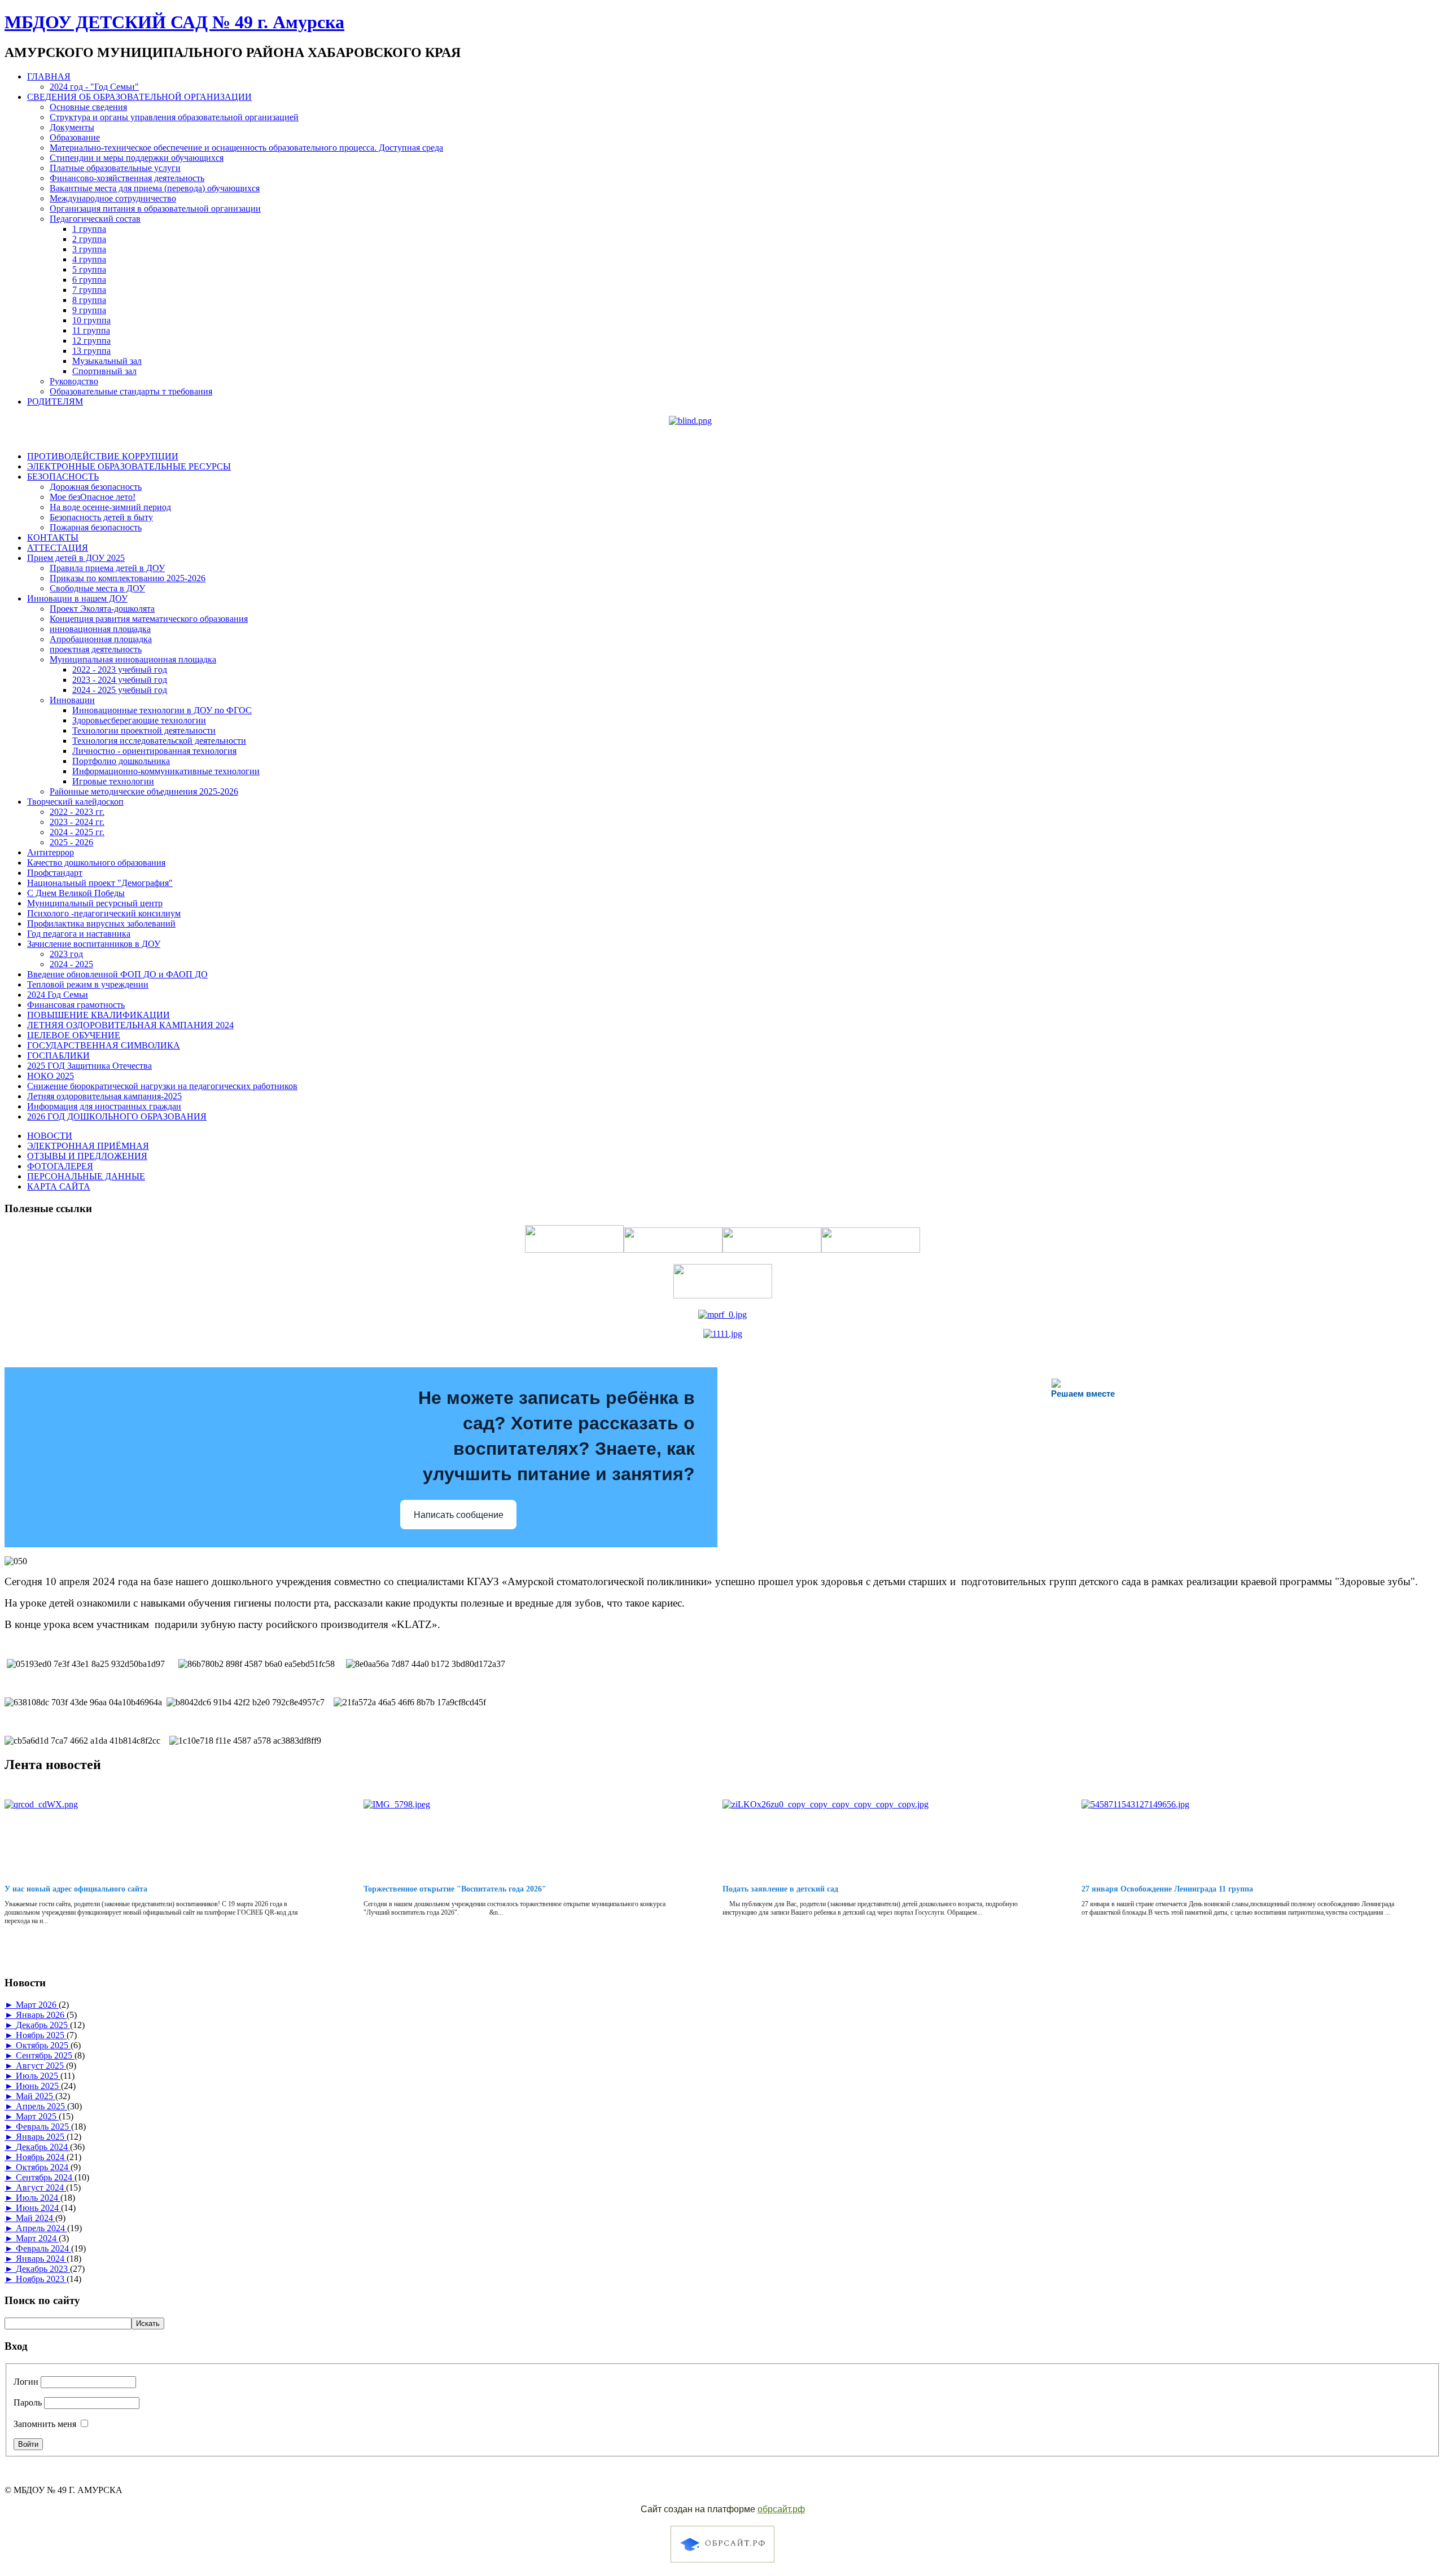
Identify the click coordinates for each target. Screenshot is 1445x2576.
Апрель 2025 (41, 2106)
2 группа (89, 239)
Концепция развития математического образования (149, 619)
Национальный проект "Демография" (100, 883)
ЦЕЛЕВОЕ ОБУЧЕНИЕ (74, 1035)
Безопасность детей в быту (101, 517)
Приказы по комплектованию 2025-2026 (128, 578)
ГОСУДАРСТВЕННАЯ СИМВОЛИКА (104, 1045)
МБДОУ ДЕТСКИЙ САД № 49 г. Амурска (174, 22)
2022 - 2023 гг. (77, 812)
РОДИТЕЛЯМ (55, 401)
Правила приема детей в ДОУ (107, 568)
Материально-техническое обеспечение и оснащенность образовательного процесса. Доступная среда (246, 148)
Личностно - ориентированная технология (154, 751)
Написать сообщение (459, 1515)
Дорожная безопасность (96, 487)
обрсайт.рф (781, 2509)
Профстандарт (55, 873)
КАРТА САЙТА (59, 1186)
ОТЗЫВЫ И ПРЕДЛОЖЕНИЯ (87, 1156)
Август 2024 (41, 2187)
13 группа (91, 351)
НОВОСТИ (50, 1136)
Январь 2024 (41, 2259)
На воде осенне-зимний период (110, 507)
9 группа (89, 310)
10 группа (91, 320)
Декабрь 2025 (43, 2025)
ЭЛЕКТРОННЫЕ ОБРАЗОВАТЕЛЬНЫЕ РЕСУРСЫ (129, 466)
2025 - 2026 (71, 842)
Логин (26, 2382)
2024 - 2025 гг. (77, 832)
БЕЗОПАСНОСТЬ (63, 477)
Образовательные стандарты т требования (131, 391)
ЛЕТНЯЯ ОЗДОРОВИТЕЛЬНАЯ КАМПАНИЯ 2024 (130, 1025)
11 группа (91, 330)
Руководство (74, 381)
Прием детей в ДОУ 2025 (76, 558)
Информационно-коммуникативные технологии (166, 771)
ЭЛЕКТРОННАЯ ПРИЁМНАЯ (88, 1146)
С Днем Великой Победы (76, 893)
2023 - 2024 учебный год (120, 680)
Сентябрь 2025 (45, 2055)
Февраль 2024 (43, 2248)
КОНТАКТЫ (53, 537)
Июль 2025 (38, 2076)
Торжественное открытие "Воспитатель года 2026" (455, 1889)
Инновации (72, 700)
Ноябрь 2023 (41, 2279)
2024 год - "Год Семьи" (94, 87)
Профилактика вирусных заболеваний (101, 923)
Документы (72, 127)
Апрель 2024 (41, 2228)
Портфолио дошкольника (121, 761)
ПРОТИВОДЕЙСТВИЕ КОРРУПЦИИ (103, 456)
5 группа (89, 269)
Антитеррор (51, 852)
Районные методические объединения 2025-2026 (144, 791)
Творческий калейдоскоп (75, 802)
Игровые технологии (113, 781)
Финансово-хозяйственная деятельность (127, 178)
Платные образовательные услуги (115, 168)
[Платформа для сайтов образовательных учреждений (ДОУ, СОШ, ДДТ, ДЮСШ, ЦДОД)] (722, 2564)
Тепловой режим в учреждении (88, 984)
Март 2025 (37, 2116)
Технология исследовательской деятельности (159, 741)
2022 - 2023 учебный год (120, 670)
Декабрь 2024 (43, 2147)
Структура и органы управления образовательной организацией (174, 117)
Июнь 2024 (38, 2208)
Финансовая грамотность (76, 1005)
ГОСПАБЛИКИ (58, 1056)
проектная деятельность (96, 649)
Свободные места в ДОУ (97, 588)
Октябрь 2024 (43, 2167)
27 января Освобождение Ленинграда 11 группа (1167, 1889)
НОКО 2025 (51, 1076)
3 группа (89, 249)
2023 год (66, 954)
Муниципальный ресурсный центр (95, 903)
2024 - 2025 (71, 964)
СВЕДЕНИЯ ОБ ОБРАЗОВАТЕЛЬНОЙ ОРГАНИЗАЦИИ (139, 97)
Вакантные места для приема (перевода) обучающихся (155, 188)
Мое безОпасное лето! (93, 497)
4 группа (89, 259)
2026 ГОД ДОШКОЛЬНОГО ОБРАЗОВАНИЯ (117, 1116)
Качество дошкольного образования (96, 863)
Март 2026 (37, 2005)
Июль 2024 (38, 2198)
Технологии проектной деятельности (144, 730)
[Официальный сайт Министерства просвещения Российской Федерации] (722, 1315)
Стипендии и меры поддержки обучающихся (137, 158)
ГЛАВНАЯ (49, 76)
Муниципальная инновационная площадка (133, 659)
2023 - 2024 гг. (77, 822)
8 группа (89, 300)
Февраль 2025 (43, 2127)
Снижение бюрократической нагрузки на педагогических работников (162, 1086)
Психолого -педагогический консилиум (104, 913)
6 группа (89, 280)
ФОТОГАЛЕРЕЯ (60, 1166)
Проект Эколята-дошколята (102, 609)
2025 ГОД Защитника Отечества (89, 1066)
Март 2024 (37, 2238)
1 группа (89, 229)
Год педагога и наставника (79, 934)
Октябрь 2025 (43, 2045)
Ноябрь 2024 (41, 2157)
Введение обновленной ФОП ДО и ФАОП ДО (117, 974)
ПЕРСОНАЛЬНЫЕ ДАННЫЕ (86, 1176)
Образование (75, 137)
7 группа (89, 290)
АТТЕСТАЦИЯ (58, 548)
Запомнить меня (45, 2424)
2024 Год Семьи (58, 995)
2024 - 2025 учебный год (120, 690)
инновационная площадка (100, 629)
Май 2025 (36, 2096)
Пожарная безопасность (96, 527)
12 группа (91, 341)
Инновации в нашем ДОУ (77, 598)
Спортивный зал (104, 371)
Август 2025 (41, 2066)
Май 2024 (36, 2218)
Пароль (28, 2402)
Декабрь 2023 (43, 2269)
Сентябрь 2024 (45, 2177)
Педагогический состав (95, 219)
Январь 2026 (41, 2015)
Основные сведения (88, 107)
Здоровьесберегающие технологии (139, 720)
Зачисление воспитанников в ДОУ (94, 944)
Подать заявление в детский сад (780, 1889)
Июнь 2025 (38, 2086)
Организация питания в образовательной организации (155, 209)
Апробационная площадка (101, 639)
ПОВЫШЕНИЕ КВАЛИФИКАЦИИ (98, 1015)
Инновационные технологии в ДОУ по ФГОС (162, 710)
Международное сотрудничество (113, 198)
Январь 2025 (41, 2137)
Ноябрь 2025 (41, 2035)
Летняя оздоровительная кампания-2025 (104, 1096)
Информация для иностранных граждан (104, 1106)
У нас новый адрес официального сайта (76, 1889)
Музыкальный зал (107, 361)
